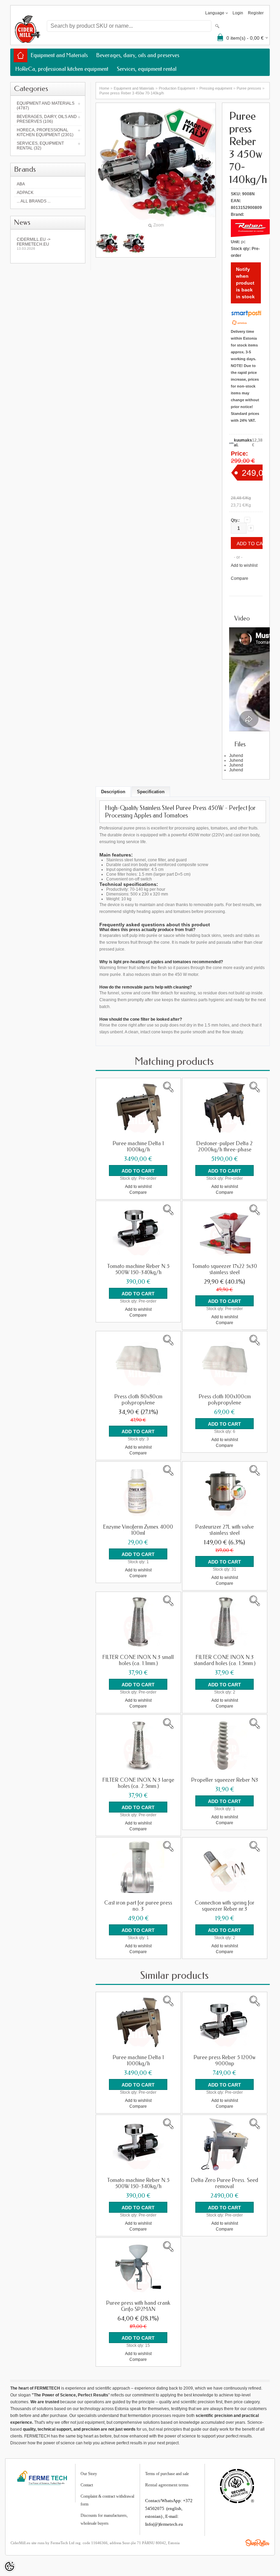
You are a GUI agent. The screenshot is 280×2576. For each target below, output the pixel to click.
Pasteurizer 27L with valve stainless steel (225, 1530)
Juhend (236, 756)
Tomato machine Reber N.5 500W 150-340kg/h (138, 1269)
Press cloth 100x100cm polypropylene (225, 1400)
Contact (87, 2485)
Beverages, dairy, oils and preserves (138, 55)
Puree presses (249, 88)
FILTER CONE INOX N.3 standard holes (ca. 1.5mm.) (225, 1660)
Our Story (89, 2474)
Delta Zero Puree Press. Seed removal (225, 2183)
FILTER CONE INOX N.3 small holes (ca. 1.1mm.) (138, 1660)
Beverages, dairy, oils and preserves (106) (47, 119)
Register (256, 13)
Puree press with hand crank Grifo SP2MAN (138, 2306)
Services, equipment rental (147, 69)
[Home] (20, 55)
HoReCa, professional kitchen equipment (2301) (45, 132)
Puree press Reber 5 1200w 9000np (225, 2061)
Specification (151, 792)
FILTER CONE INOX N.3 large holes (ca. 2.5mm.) (138, 1783)
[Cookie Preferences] (10, 2566)
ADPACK (25, 193)
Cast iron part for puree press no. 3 (138, 1906)
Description (113, 792)
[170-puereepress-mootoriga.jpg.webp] (107, 243)
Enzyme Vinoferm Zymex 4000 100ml (138, 1530)
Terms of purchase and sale (167, 2474)
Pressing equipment (216, 88)
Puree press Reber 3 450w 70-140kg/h (132, 93)
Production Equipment (177, 88)
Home (104, 88)
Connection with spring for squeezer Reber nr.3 (225, 1906)
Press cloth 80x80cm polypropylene (138, 1400)
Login (238, 13)
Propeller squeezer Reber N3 (225, 1780)
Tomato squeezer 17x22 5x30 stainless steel (225, 1269)
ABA (21, 184)
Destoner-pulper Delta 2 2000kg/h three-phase (225, 1147)
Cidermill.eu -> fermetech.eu (34, 244)
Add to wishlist (244, 565)
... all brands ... (34, 201)
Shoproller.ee (257, 2543)
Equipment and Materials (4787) (46, 106)
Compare (240, 578)
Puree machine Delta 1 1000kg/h (138, 1147)
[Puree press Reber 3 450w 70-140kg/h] (134, 243)
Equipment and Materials (59, 55)
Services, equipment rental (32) (40, 146)
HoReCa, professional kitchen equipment (62, 69)
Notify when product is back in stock (245, 283)
